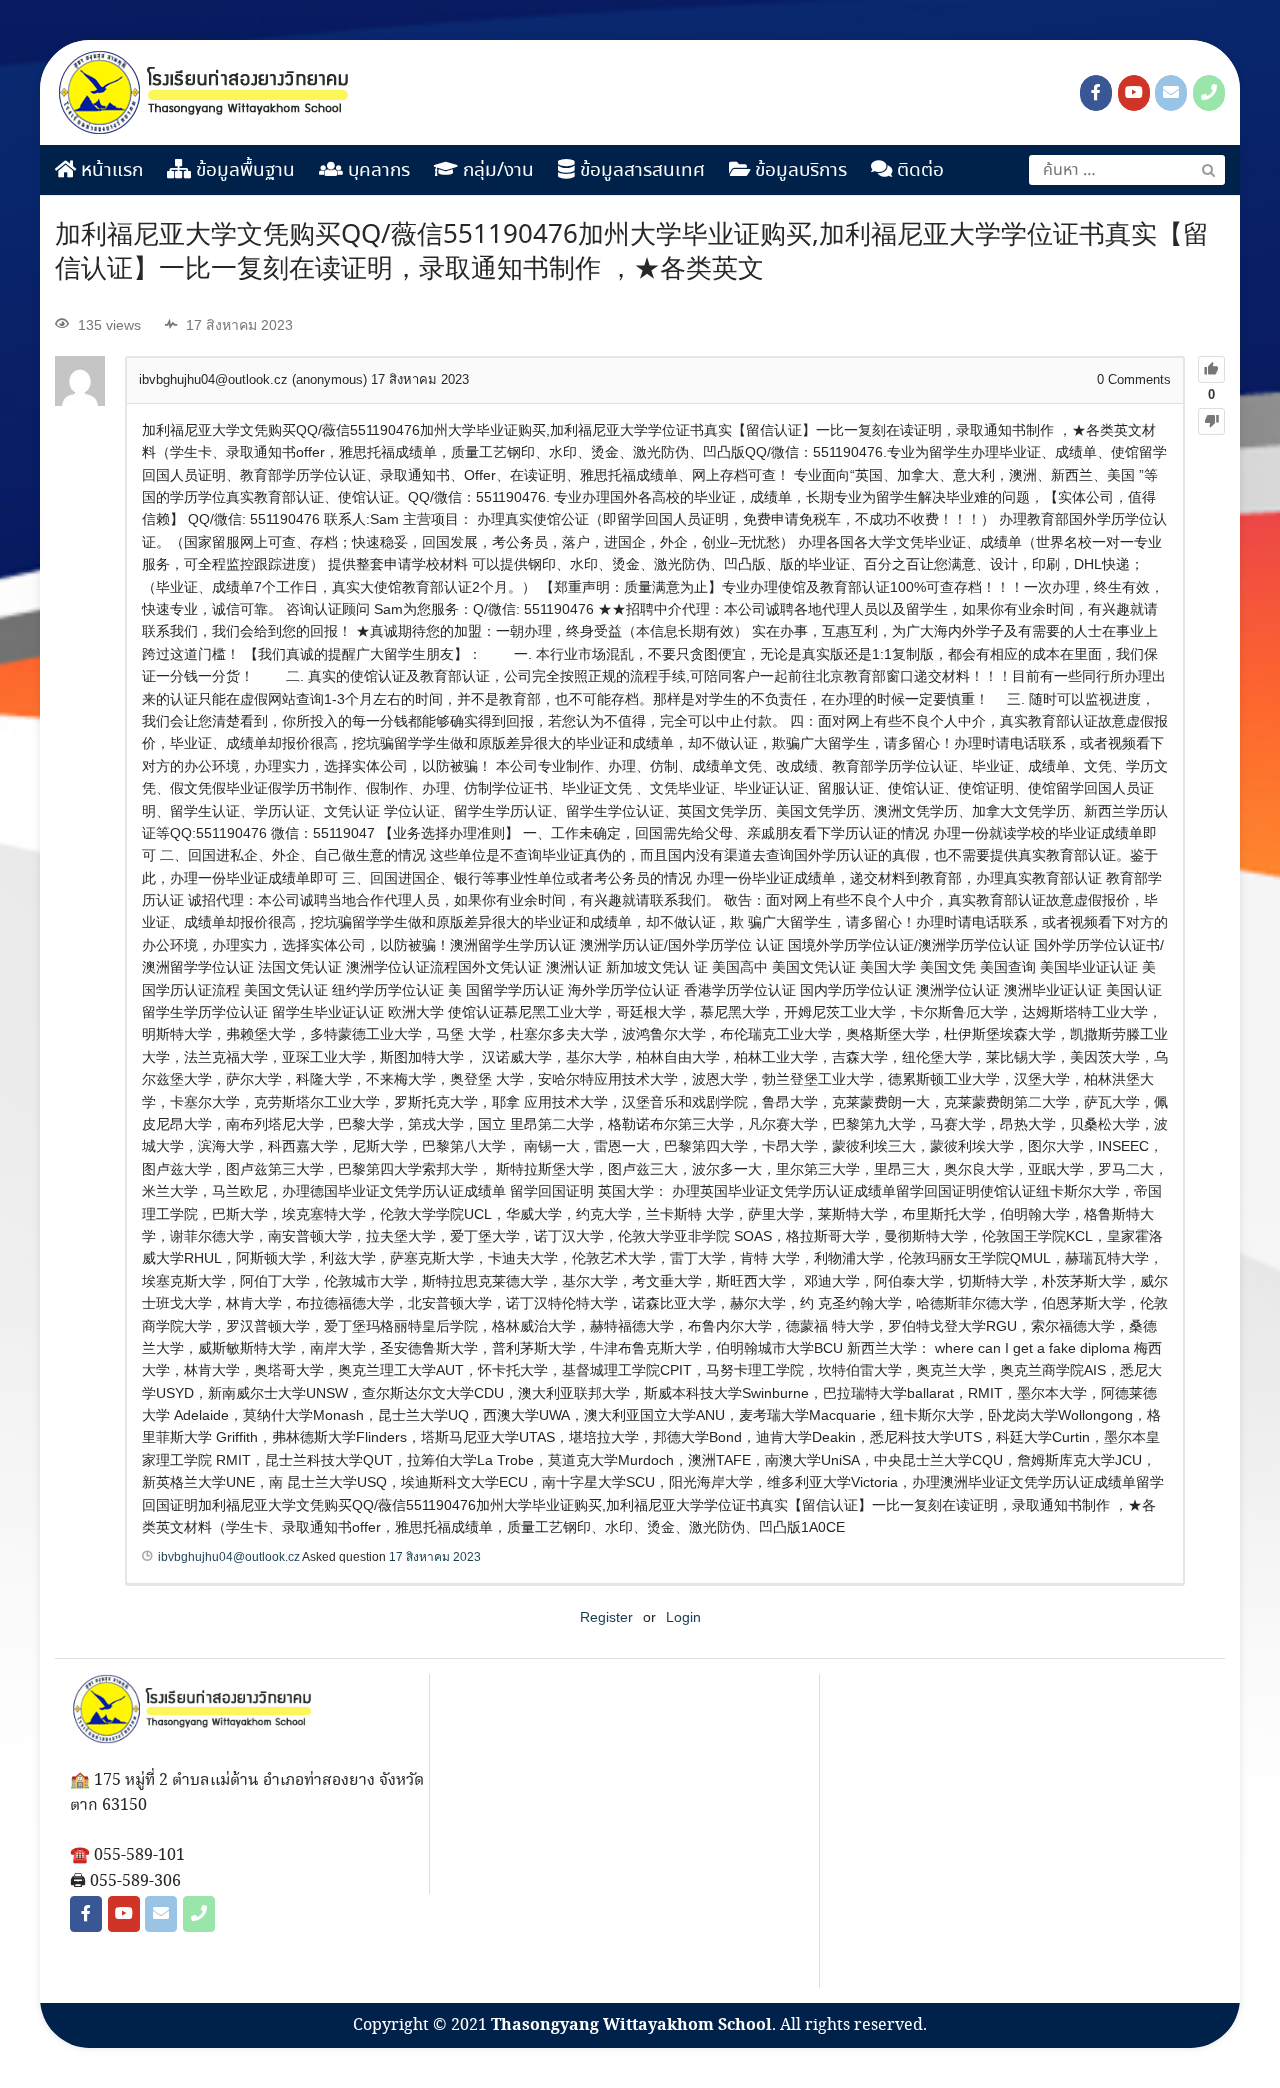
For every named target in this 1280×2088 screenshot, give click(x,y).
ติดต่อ (918, 171)
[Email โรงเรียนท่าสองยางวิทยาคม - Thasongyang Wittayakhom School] (1171, 93)
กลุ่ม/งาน (496, 171)
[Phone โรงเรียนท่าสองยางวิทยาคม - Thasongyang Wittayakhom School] (1209, 93)
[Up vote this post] (1211, 369)
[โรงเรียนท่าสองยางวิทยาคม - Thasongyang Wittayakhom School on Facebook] (1096, 93)
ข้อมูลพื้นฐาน (243, 171)
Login (683, 1617)
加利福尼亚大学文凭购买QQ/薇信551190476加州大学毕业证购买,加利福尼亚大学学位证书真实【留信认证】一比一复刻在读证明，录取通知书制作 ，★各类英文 (632, 253)
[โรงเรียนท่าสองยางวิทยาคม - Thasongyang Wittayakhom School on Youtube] (1134, 93)
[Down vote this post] (1211, 421)
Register (606, 1617)
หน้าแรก (109, 171)
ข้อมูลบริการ (798, 171)
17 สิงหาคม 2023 (435, 1557)
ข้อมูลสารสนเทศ (640, 171)
